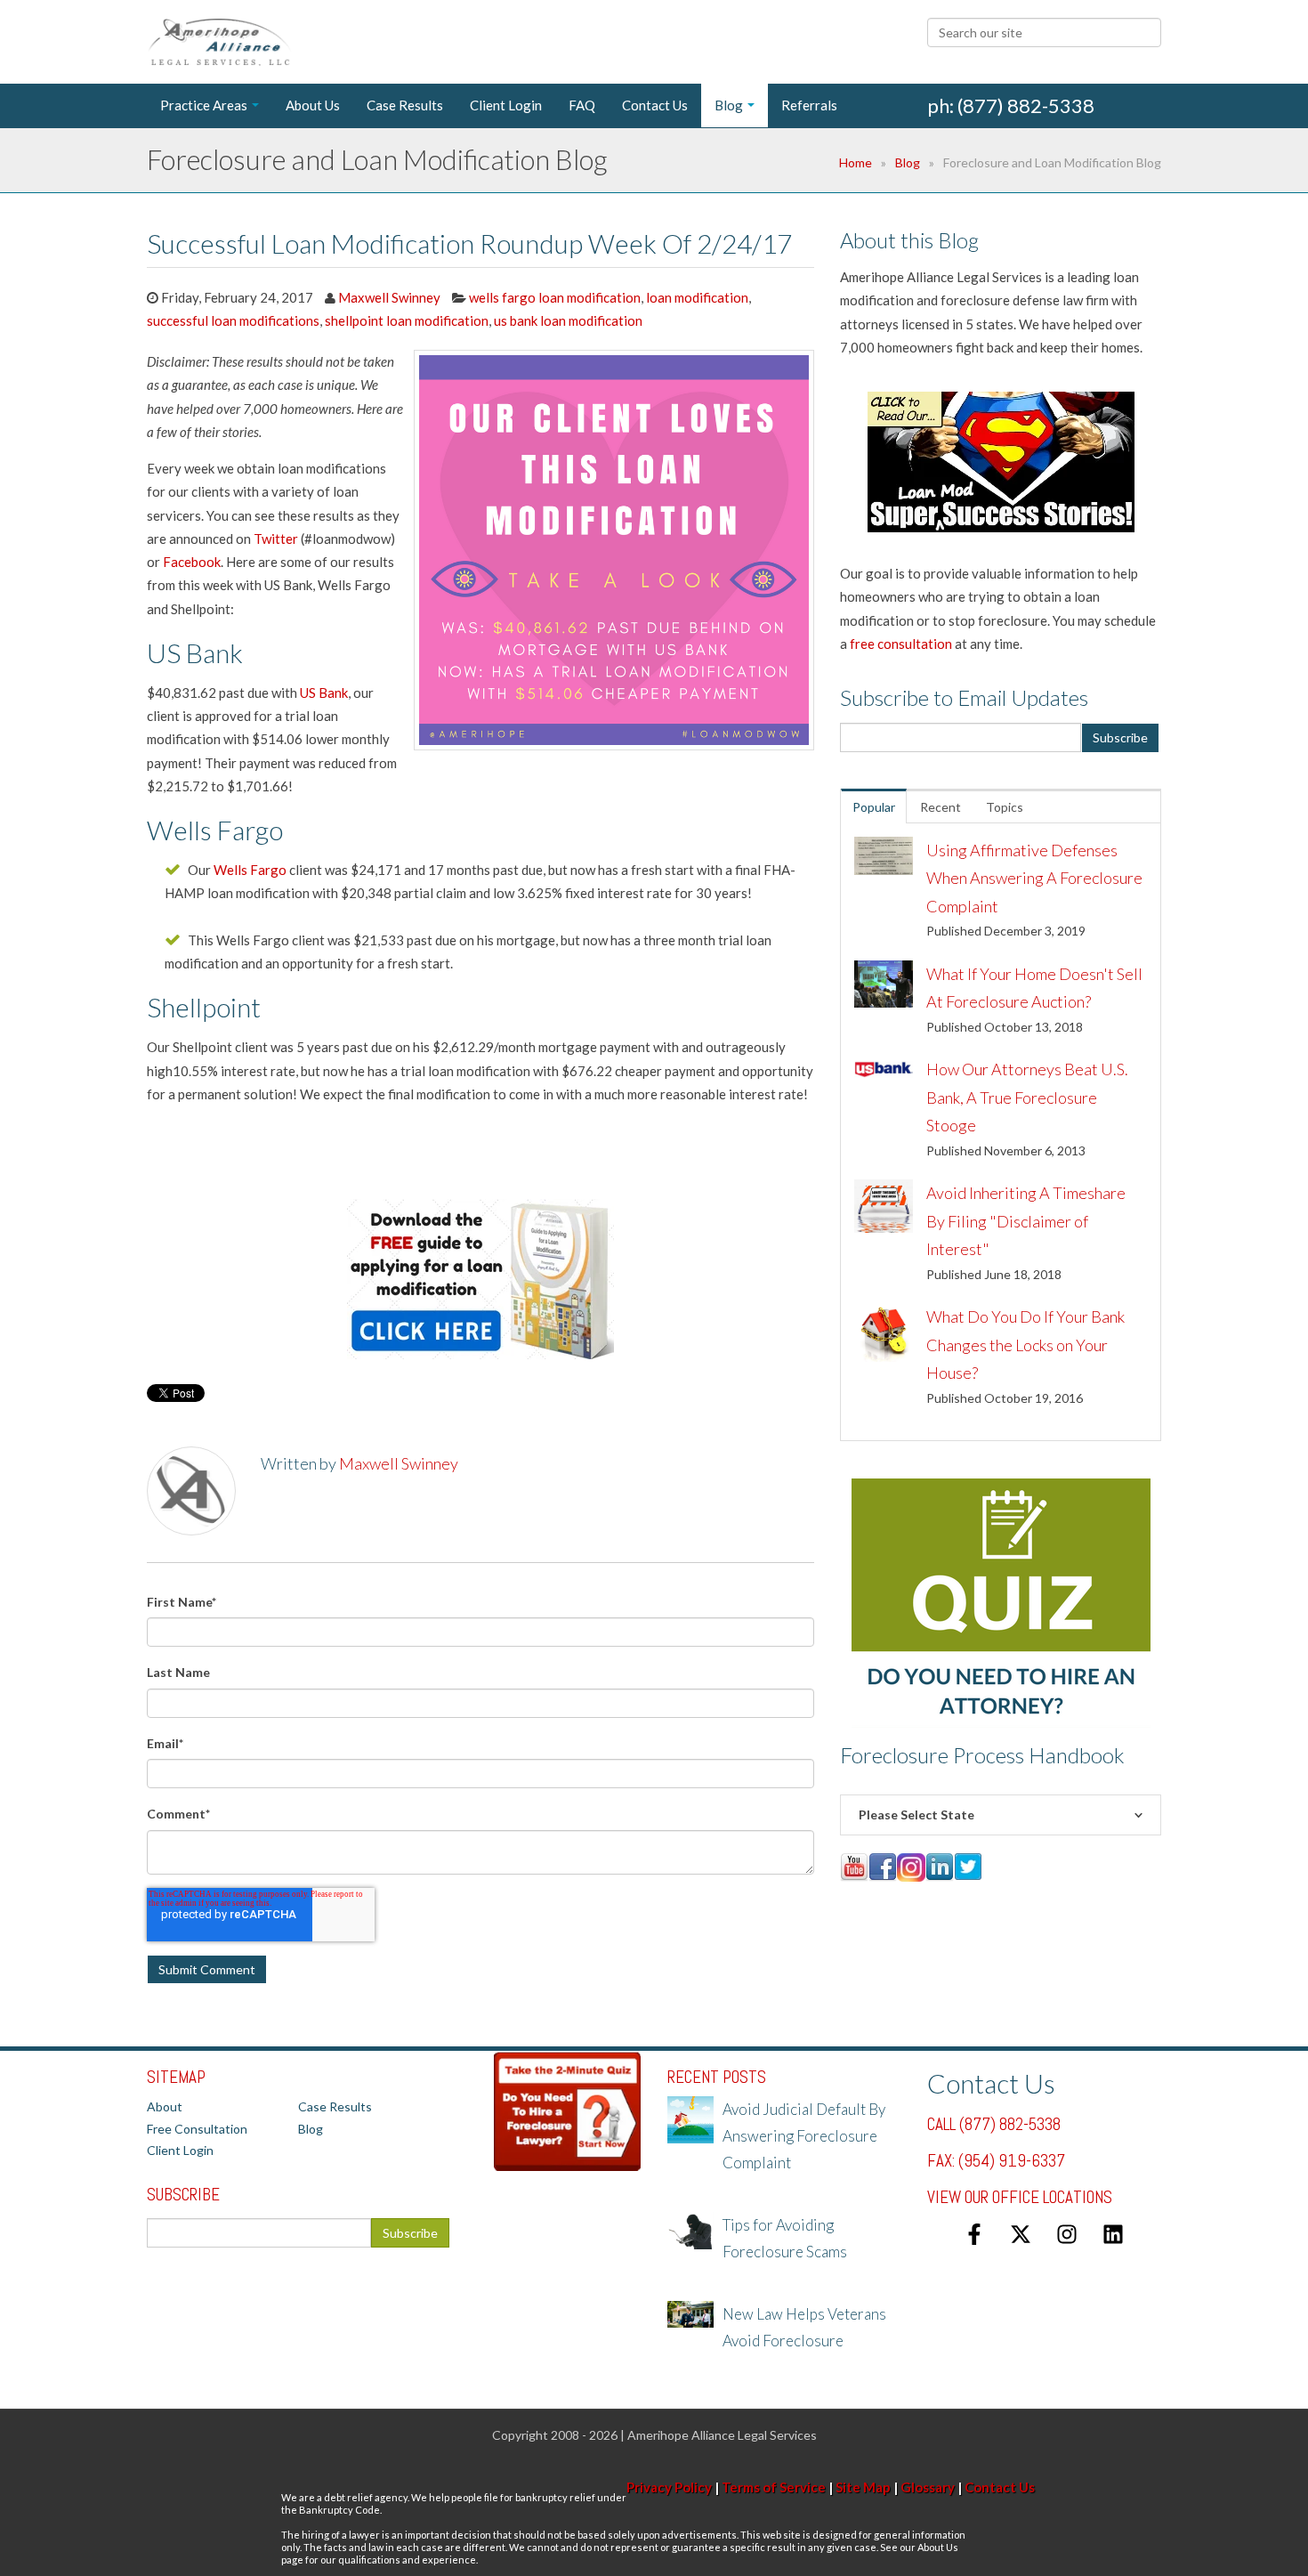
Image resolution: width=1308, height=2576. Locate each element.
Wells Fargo (250, 870)
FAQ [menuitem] (582, 105)
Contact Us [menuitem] (655, 105)
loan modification (697, 297)
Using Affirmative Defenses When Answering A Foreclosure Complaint (1034, 878)
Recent (941, 807)
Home (856, 162)
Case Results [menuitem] (405, 105)
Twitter (276, 539)
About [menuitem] (165, 2106)
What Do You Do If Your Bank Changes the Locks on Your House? (1025, 1345)
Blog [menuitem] (729, 105)
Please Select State (916, 1815)
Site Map (863, 2487)
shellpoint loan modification (407, 320)
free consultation (901, 644)
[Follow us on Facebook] (974, 2234)
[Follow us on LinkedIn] (1113, 2234)
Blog (908, 162)
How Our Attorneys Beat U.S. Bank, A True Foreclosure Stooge (1027, 1097)
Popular (874, 807)
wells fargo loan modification (555, 297)
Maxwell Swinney (389, 297)
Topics (1005, 807)
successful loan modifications (233, 320)
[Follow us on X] (1021, 2234)
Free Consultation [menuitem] (197, 2129)
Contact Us (1000, 2487)
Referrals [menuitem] (809, 105)
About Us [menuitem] (313, 105)
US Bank (324, 693)
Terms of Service (774, 2487)
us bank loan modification (568, 320)
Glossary (928, 2487)
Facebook (192, 562)
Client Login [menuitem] (506, 105)
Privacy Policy (669, 2487)
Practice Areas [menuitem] (204, 105)
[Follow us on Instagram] (1067, 2234)
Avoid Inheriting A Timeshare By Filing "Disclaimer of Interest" (1026, 1221)
